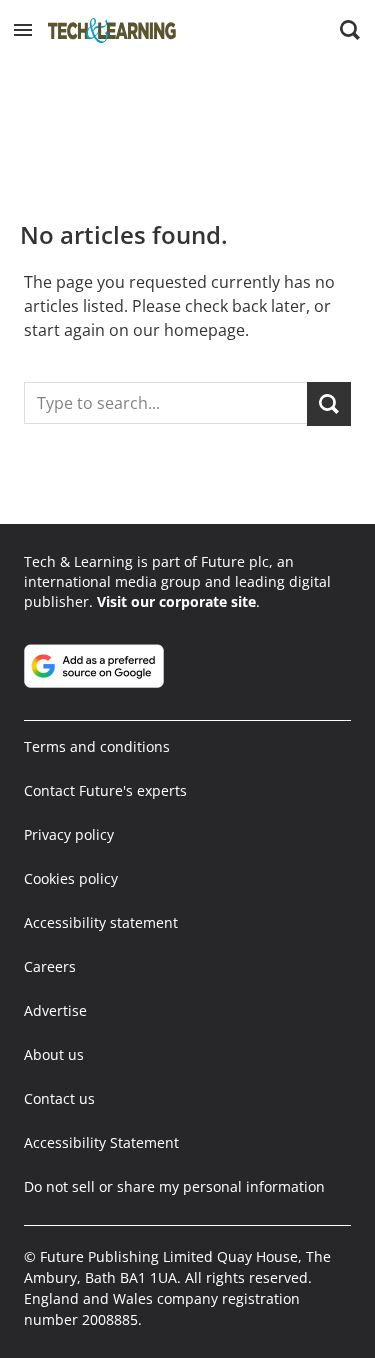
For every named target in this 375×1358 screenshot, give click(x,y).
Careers (50, 966)
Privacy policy (69, 834)
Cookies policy (71, 878)
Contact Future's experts (105, 790)
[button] (23, 30)
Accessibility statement (101, 922)
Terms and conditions (97, 746)
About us (54, 1054)
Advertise (55, 1010)
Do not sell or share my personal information (174, 1186)
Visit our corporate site (176, 601)
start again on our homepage (134, 330)
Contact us (59, 1098)
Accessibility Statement (101, 1142)
